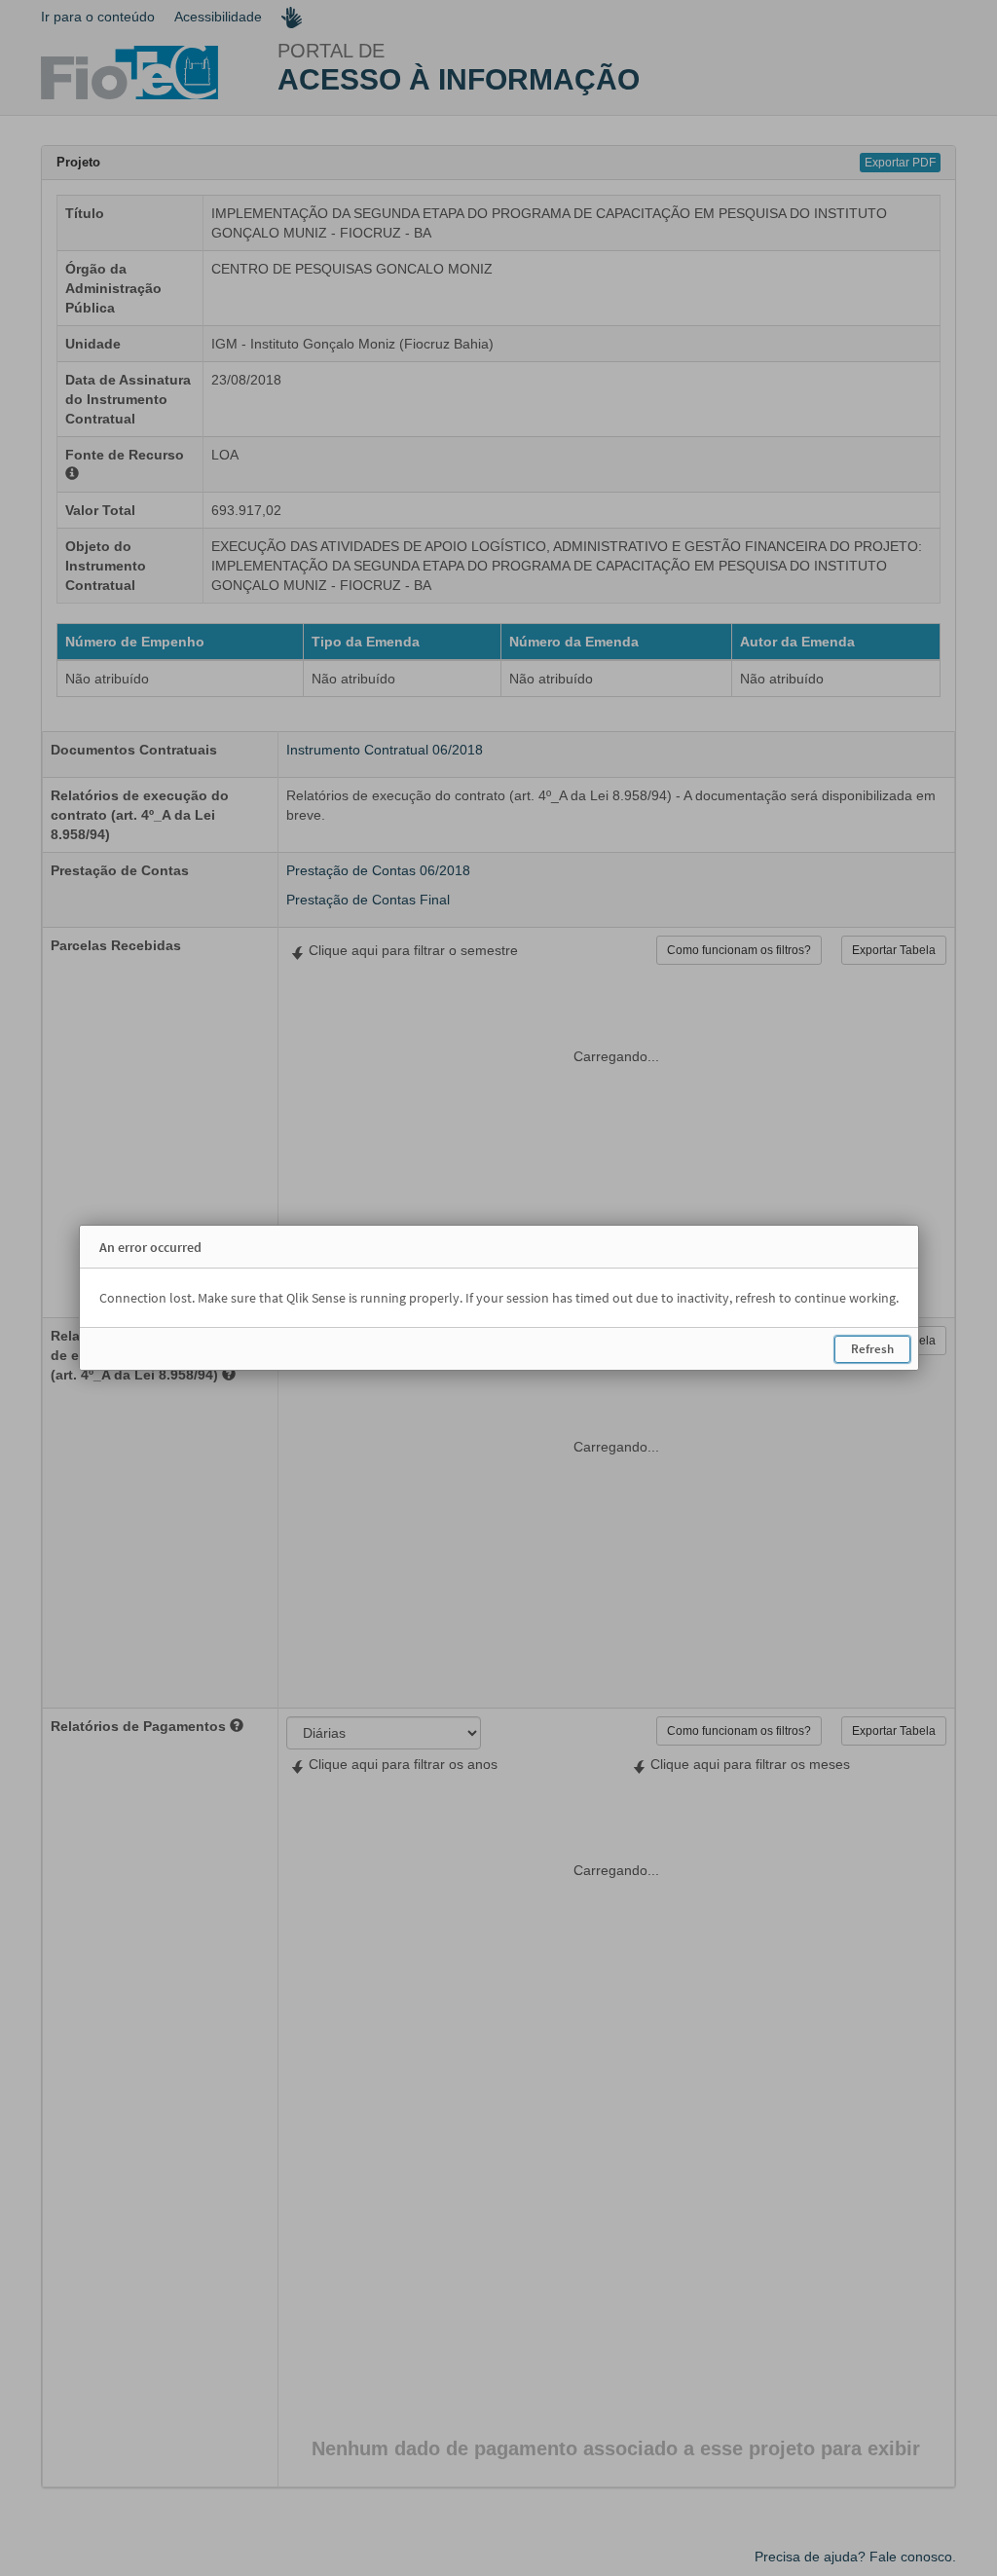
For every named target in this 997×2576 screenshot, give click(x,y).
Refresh (872, 1349)
